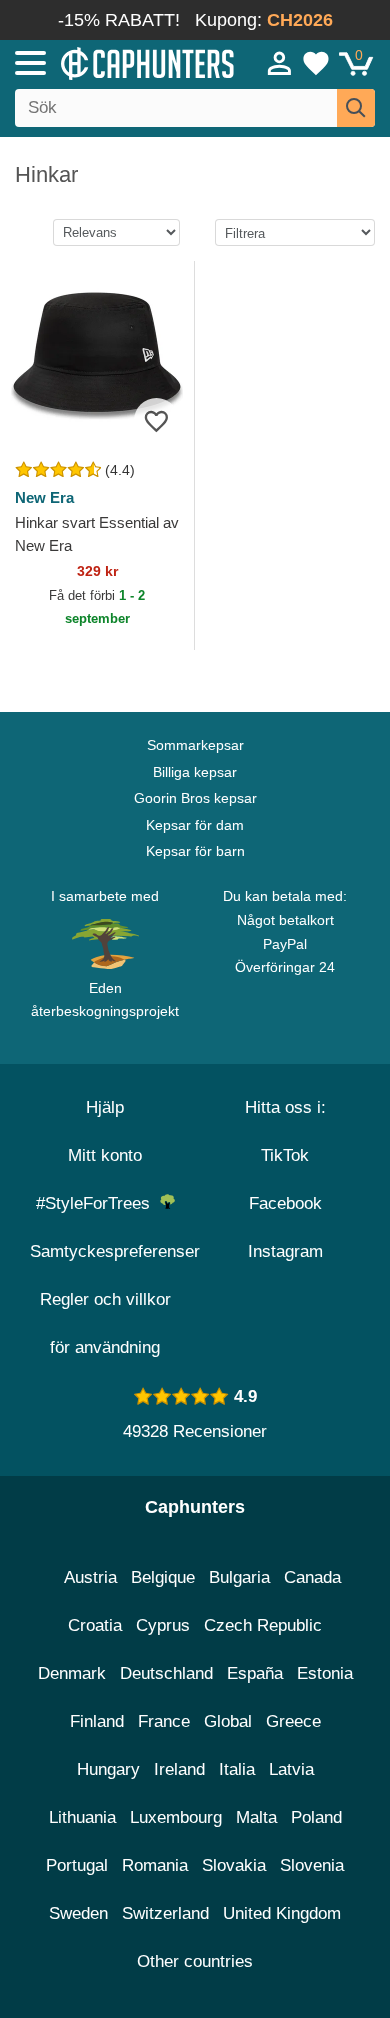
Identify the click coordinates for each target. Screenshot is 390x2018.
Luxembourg (176, 1817)
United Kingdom (282, 1913)
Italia (237, 1769)
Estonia (325, 1673)
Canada (312, 1577)
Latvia (291, 1769)
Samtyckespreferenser (115, 1251)
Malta (256, 1817)
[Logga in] (280, 63)
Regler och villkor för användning (105, 1323)
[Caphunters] (114, 62)
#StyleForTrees (98, 1203)
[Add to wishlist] (156, 420)
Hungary (108, 1769)
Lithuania (82, 1817)
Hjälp (105, 1107)
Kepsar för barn (195, 851)
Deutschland (166, 1673)
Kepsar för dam (195, 825)
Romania (155, 1865)
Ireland (179, 1769)
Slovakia (234, 1865)
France (164, 1721)
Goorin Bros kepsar (195, 798)
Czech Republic (263, 1625)
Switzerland (165, 1913)
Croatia (95, 1625)
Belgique (163, 1577)
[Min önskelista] (316, 63)
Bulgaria (239, 1577)
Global (228, 1721)
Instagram (285, 1251)
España (255, 1673)
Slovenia (312, 1865)
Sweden (78, 1913)
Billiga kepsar (195, 772)
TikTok (285, 1155)
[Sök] (356, 108)
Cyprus (163, 1625)
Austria (90, 1577)
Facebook (285, 1203)
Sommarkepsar (195, 745)
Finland (97, 1721)
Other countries (195, 1961)
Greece (293, 1721)
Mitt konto (105, 1155)
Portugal (77, 1865)
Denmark (72, 1673)
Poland (316, 1817)
